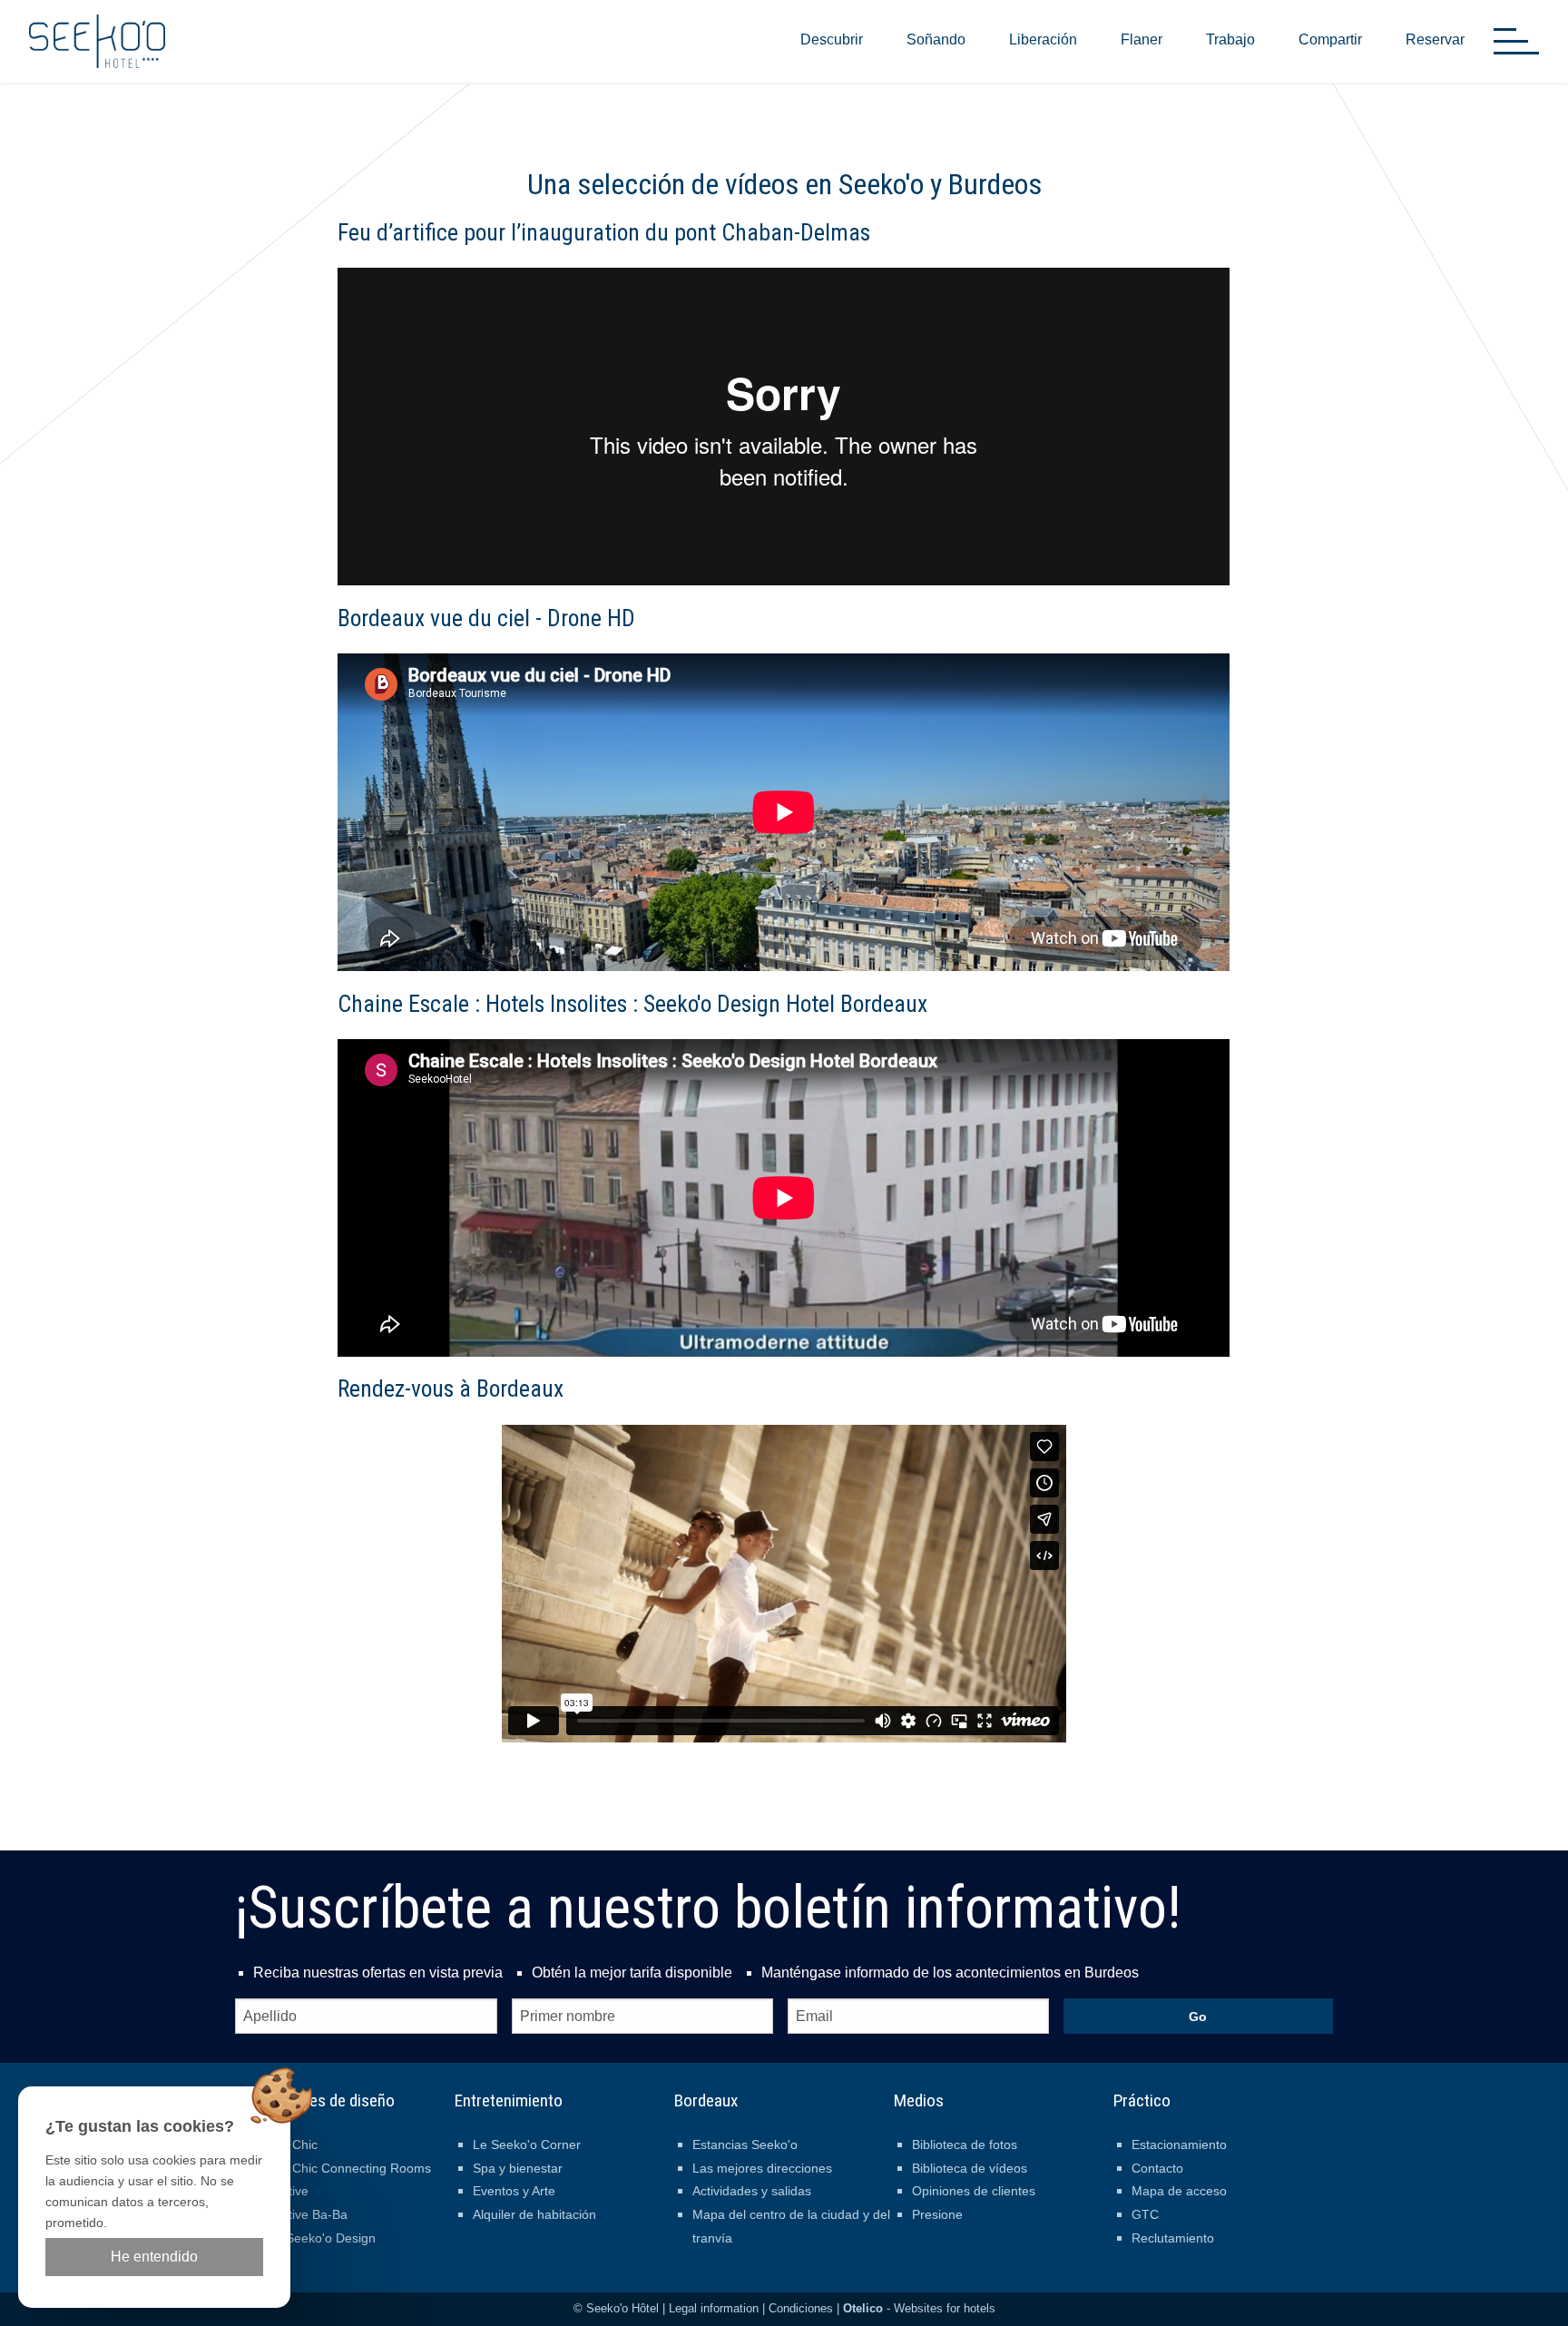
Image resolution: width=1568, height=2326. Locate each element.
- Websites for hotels (919, 2308)
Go (1198, 2017)
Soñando (936, 39)
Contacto (1157, 2168)
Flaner (1142, 39)
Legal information (714, 2308)
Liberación (1043, 39)
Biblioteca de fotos (965, 2144)
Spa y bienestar (518, 2168)
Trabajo (1230, 39)
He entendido (154, 2257)
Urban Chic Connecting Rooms (342, 2168)
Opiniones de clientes (974, 2191)
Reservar (1435, 39)
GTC (1145, 2214)
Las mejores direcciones (762, 2168)
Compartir (1330, 39)
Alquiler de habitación (534, 2214)
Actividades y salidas (752, 2191)
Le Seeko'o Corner (527, 2144)
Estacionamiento (1179, 2144)
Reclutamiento (1173, 2238)
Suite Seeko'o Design (314, 2238)
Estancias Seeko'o (745, 2144)
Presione (937, 2214)
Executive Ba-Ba (300, 2214)
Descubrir (832, 39)
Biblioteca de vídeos (970, 2168)
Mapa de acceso (1179, 2191)
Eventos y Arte (514, 2191)
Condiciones (801, 2308)
